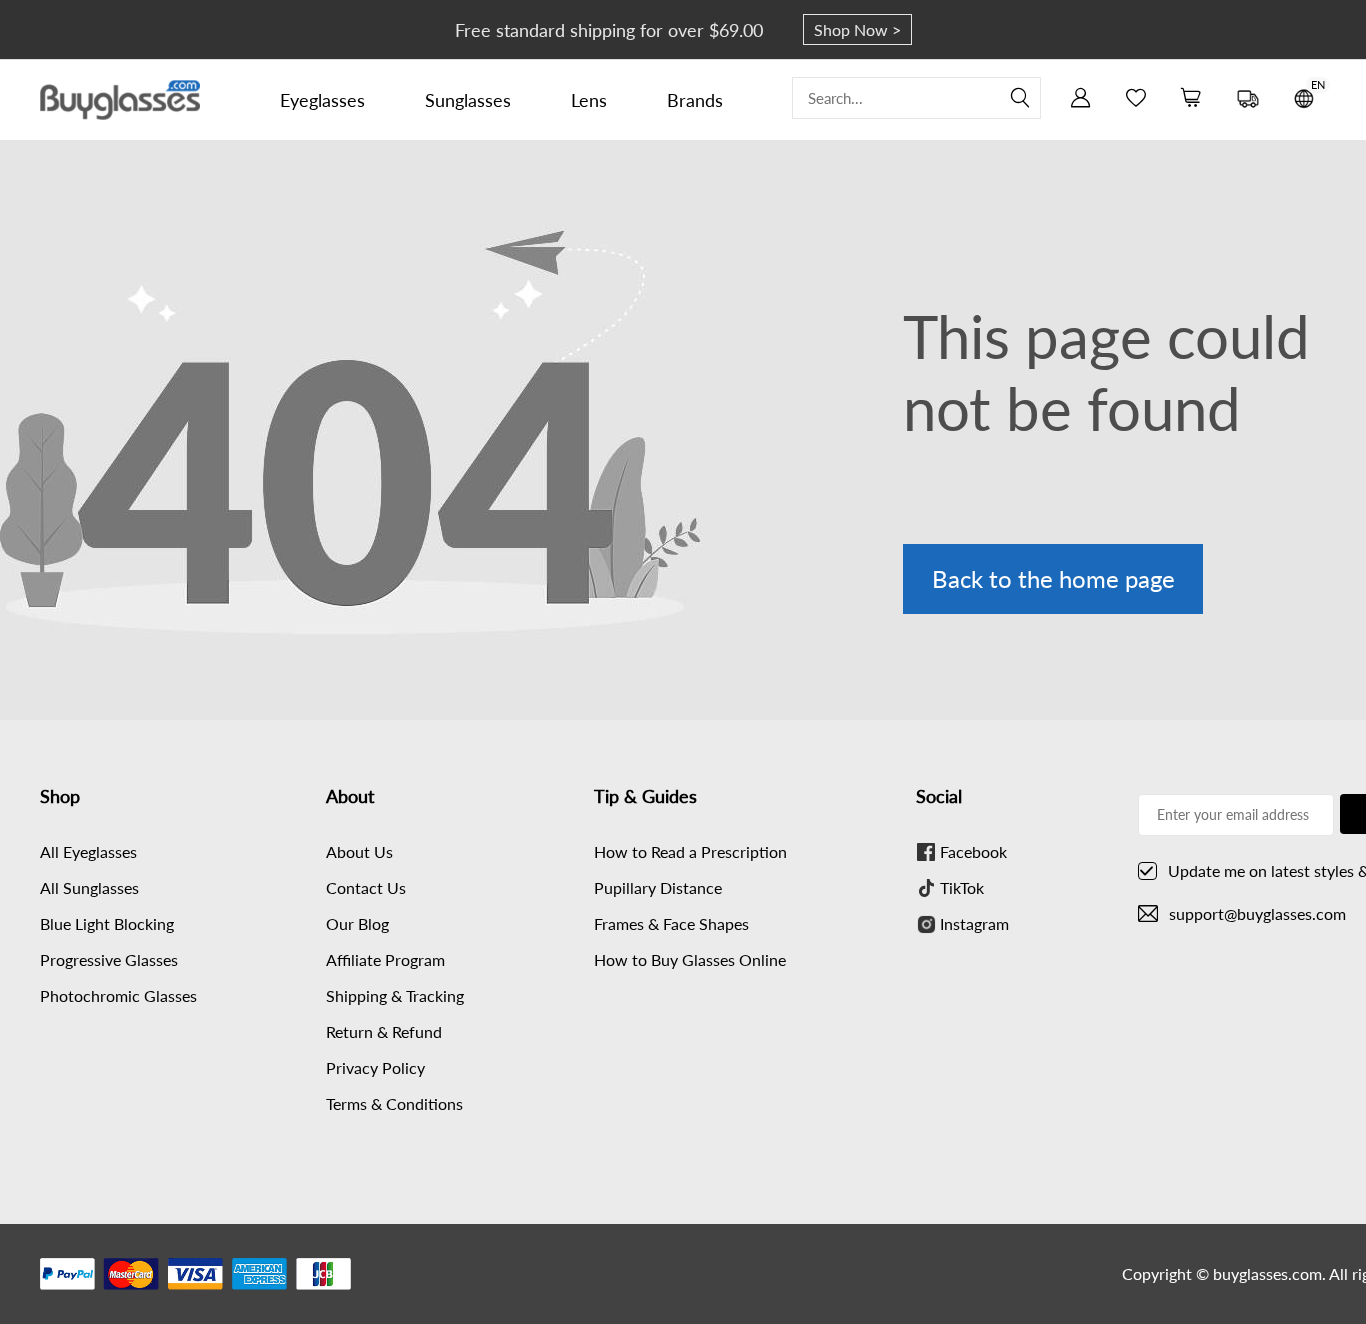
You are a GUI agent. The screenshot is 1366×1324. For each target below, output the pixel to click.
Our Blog (357, 923)
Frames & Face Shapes (671, 923)
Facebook (973, 851)
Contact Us (366, 887)
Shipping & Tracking (395, 995)
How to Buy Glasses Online (690, 959)
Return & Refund (384, 1031)
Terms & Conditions (394, 1103)
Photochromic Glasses (118, 995)
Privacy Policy (375, 1067)
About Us (359, 851)
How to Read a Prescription (690, 851)
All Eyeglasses (88, 851)
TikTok (962, 887)
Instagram (974, 923)
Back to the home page (1053, 578)
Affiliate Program (385, 959)
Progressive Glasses (109, 959)
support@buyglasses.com (1257, 913)
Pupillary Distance (658, 887)
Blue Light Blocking (107, 923)
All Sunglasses (89, 887)
